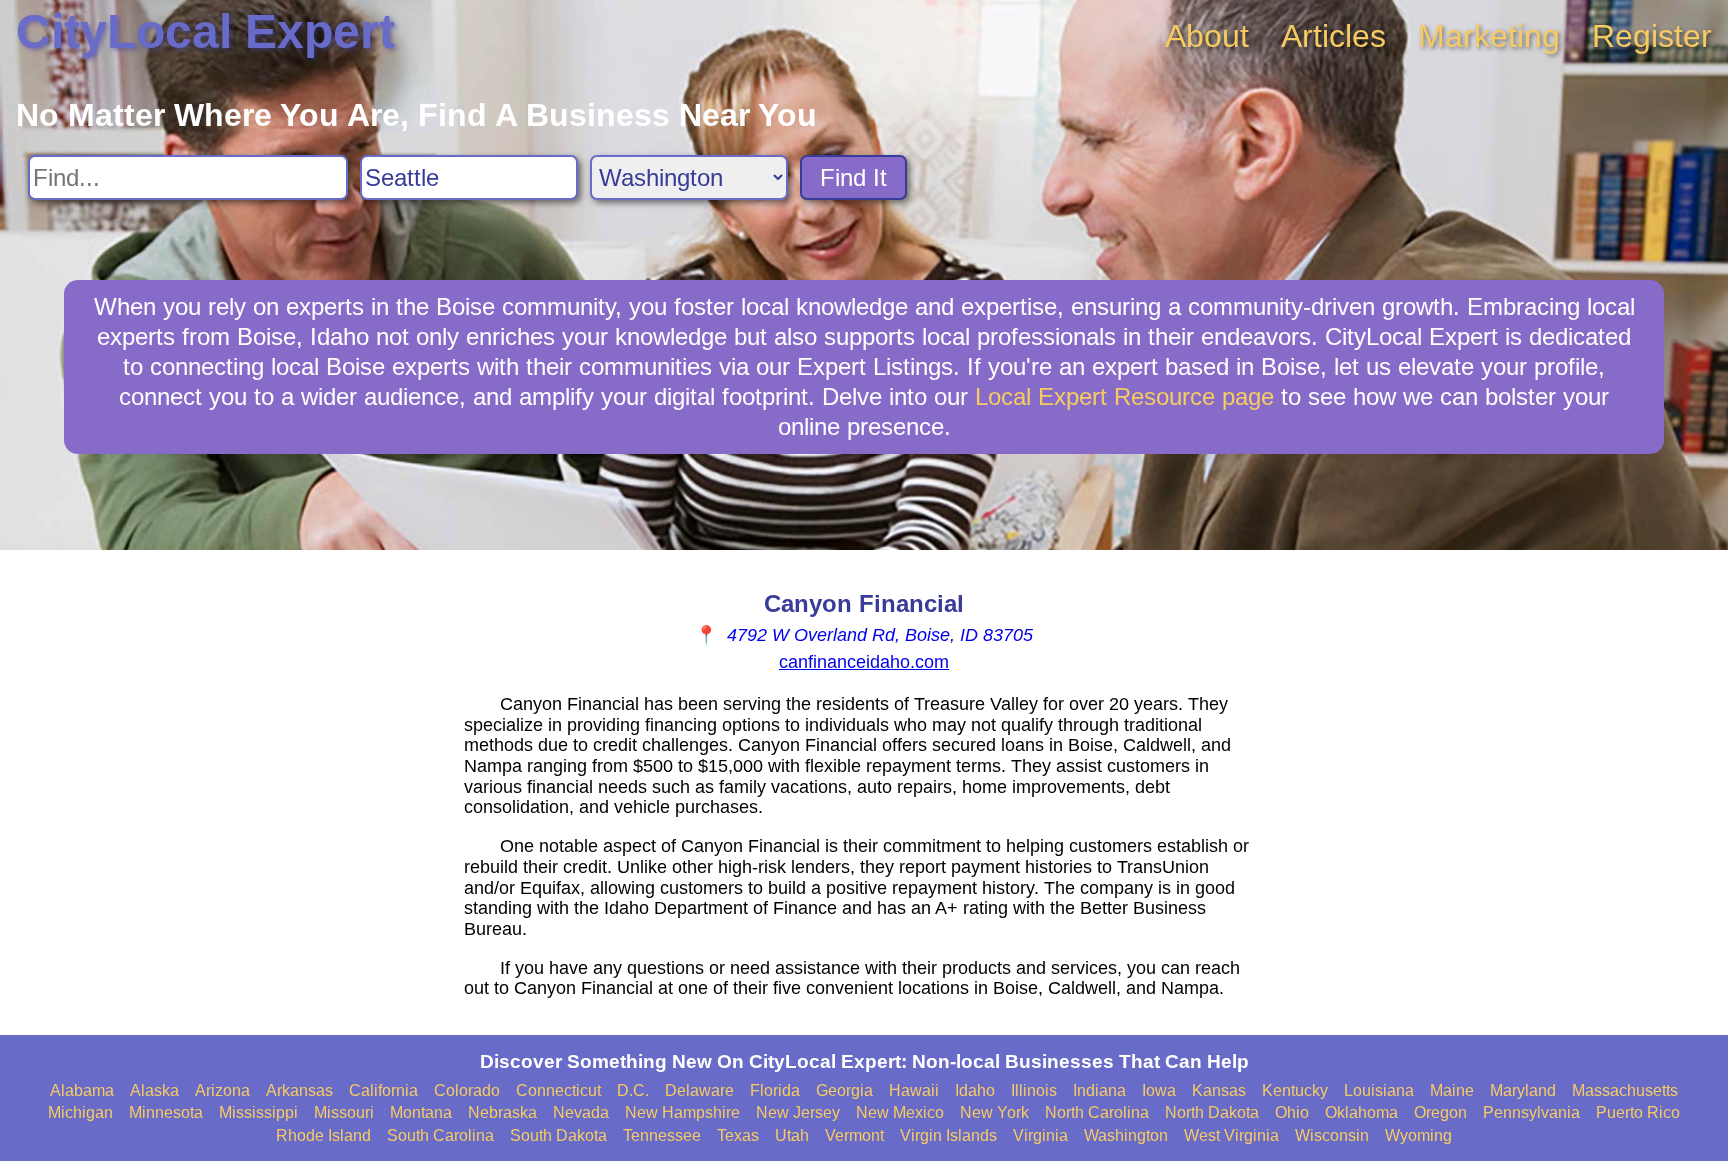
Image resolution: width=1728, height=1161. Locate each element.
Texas (738, 1135)
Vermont (854, 1135)
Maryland (1523, 1090)
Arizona (222, 1090)
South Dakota (558, 1135)
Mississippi (258, 1112)
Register (1652, 36)
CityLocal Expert (205, 31)
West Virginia (1231, 1135)
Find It (853, 177)
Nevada (581, 1112)
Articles (1333, 36)
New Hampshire (682, 1112)
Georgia (844, 1090)
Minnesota (166, 1112)
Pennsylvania (1531, 1112)
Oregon (1440, 1112)
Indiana (1099, 1090)
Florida (775, 1090)
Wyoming (1418, 1135)
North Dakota (1212, 1112)
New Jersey (798, 1112)
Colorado (467, 1090)
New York (994, 1112)
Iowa (1159, 1090)
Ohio (1292, 1112)
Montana (421, 1112)
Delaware (699, 1090)
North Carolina (1097, 1112)
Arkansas (299, 1090)
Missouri (344, 1112)
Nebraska (502, 1112)
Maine (1452, 1090)
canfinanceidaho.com (864, 662)
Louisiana (1379, 1090)
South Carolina (440, 1135)
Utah (792, 1135)
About (1207, 36)
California (383, 1090)
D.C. (633, 1090)
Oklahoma (1361, 1112)
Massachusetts (1625, 1090)
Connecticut (558, 1090)
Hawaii (914, 1090)
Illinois (1034, 1090)
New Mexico (900, 1112)
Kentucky (1295, 1090)
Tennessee (662, 1135)
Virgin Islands (948, 1135)
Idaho (975, 1090)
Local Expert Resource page (1124, 396)
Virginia (1040, 1135)
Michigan (80, 1112)
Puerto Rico (1638, 1112)
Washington (1126, 1135)
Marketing (1489, 36)
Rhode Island (323, 1135)
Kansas (1219, 1090)
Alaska (154, 1090)
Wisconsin (1332, 1135)
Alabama (82, 1090)
